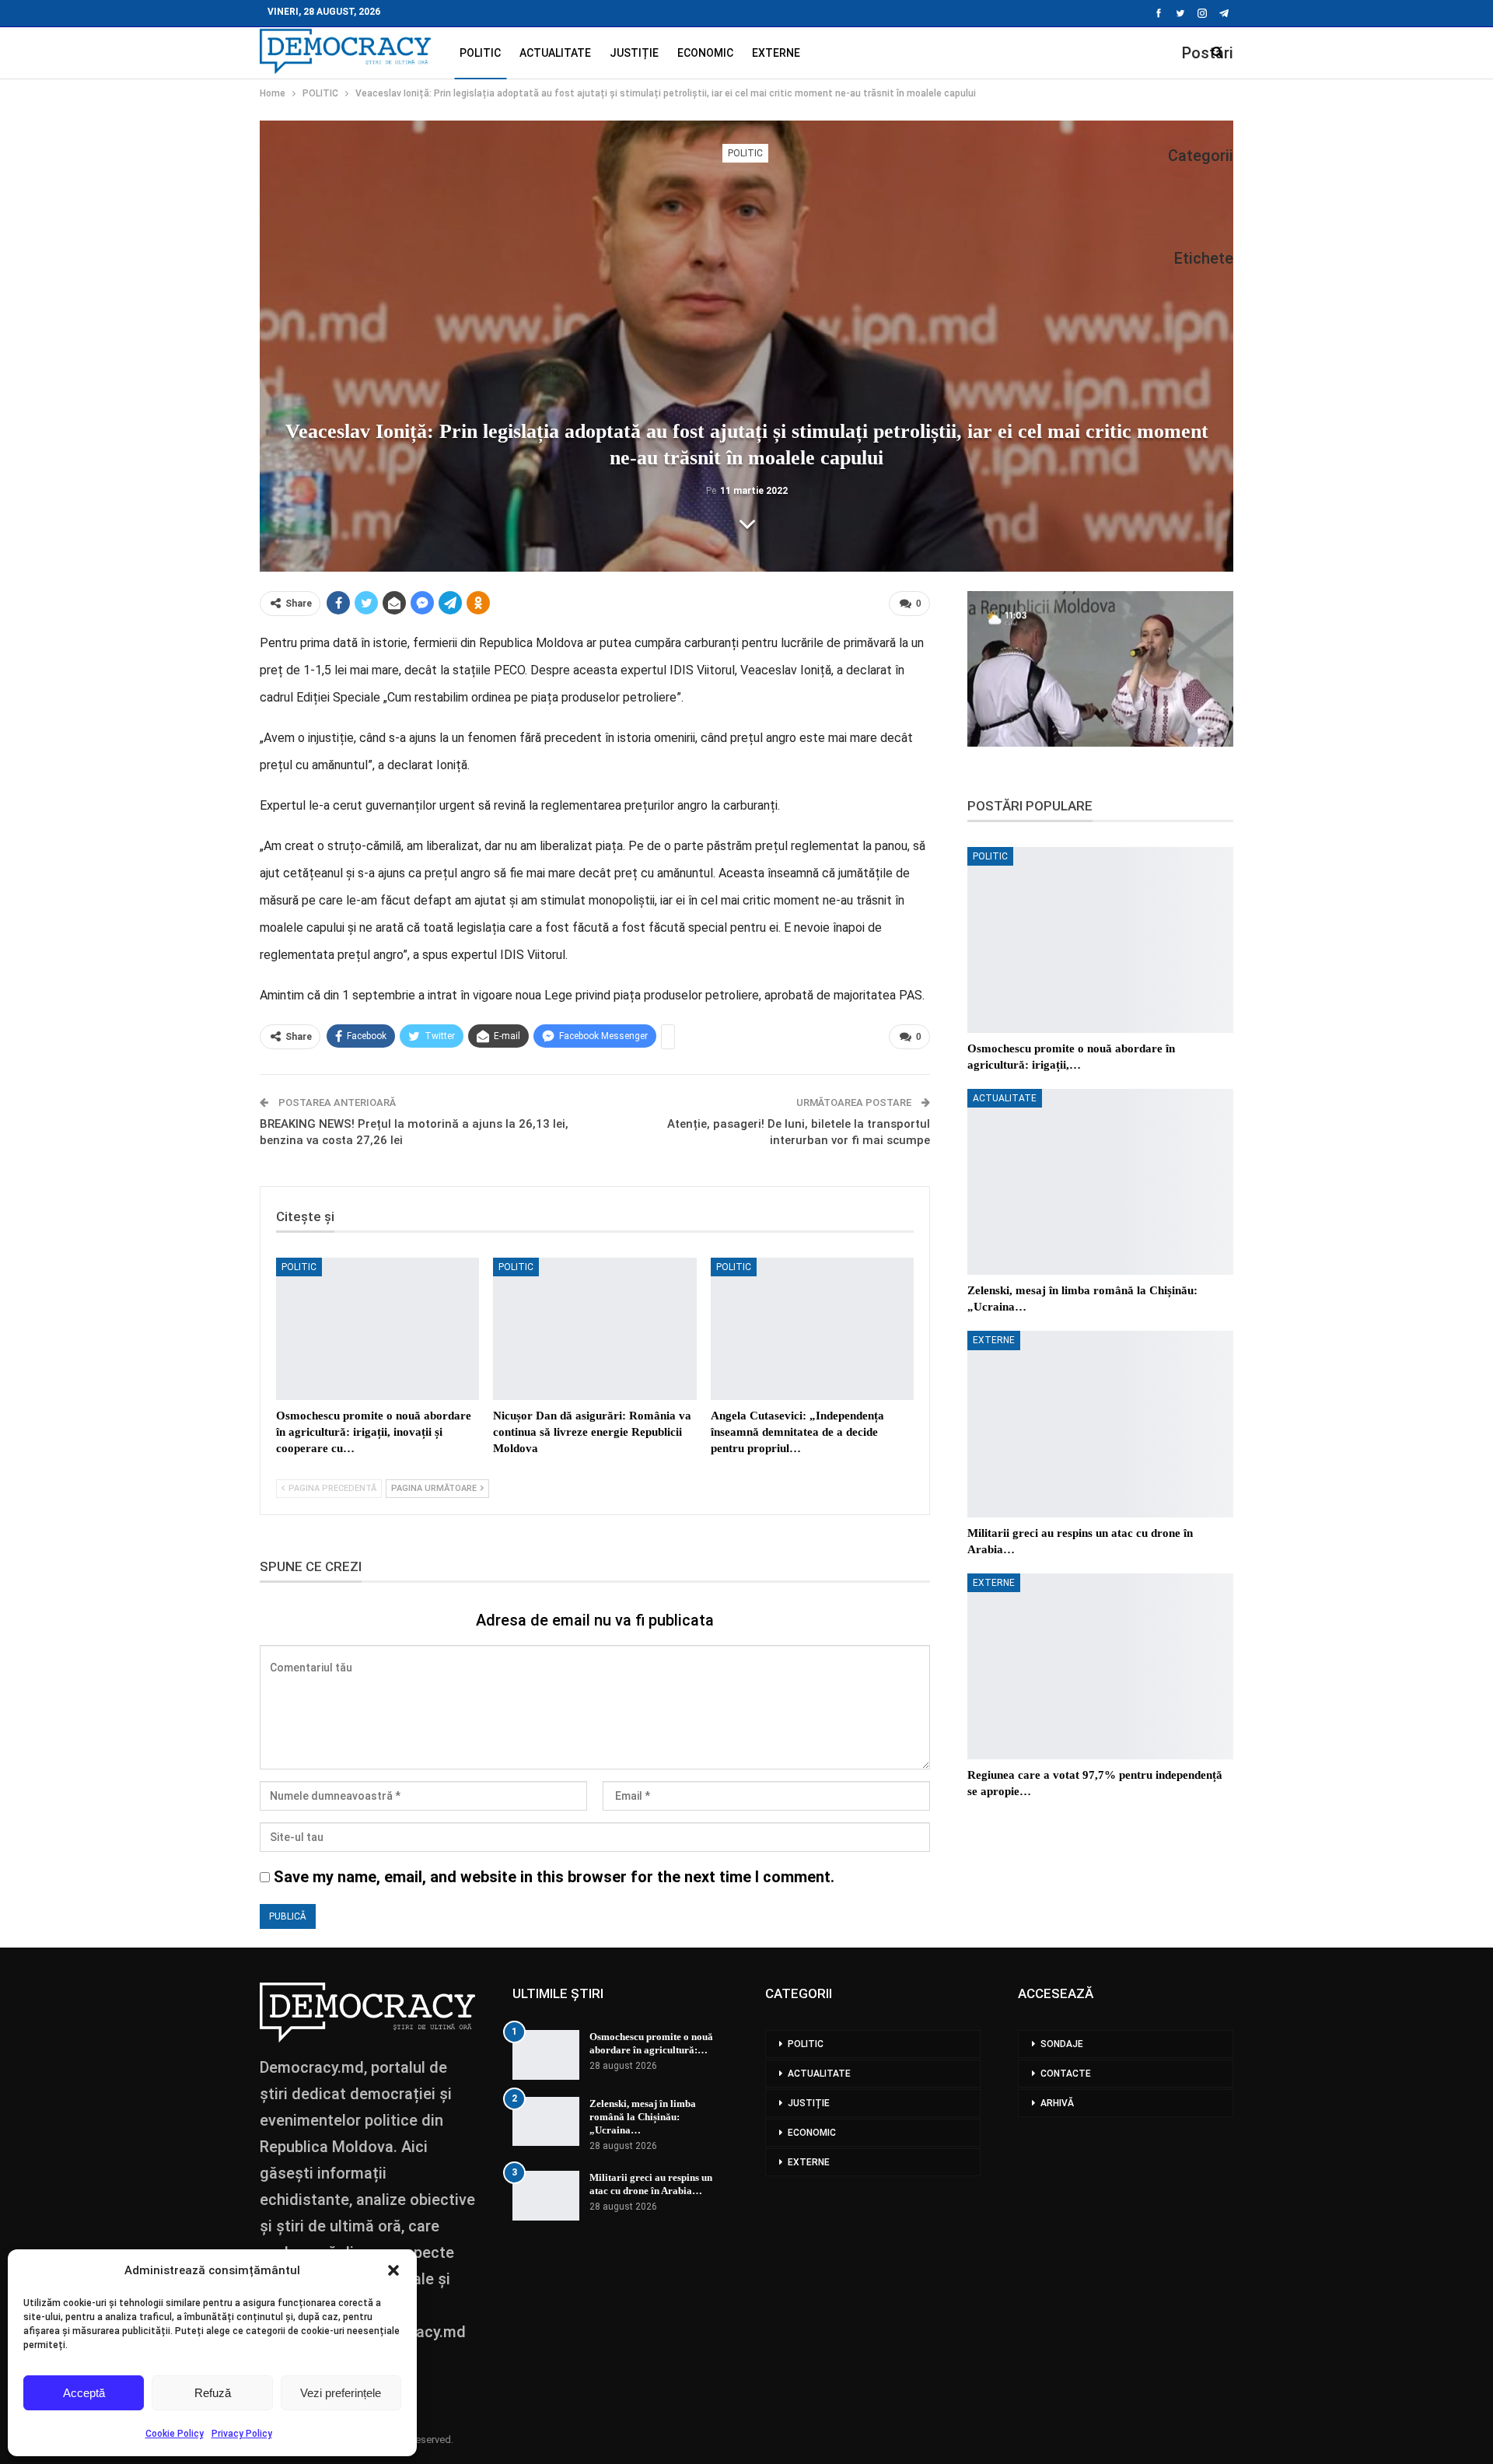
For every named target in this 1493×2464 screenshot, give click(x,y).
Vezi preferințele (341, 2393)
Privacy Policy (242, 2434)
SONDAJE (1062, 2044)
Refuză (213, 2393)
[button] (393, 2270)
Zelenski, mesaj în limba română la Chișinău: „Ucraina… (643, 2117)
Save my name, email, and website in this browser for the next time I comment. (554, 1877)
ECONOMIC (705, 53)
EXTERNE (776, 53)
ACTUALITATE (555, 53)
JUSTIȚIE (634, 53)
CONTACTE (1066, 2074)
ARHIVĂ (1057, 2103)
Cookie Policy (175, 2434)
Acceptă (84, 2393)
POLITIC (480, 53)
